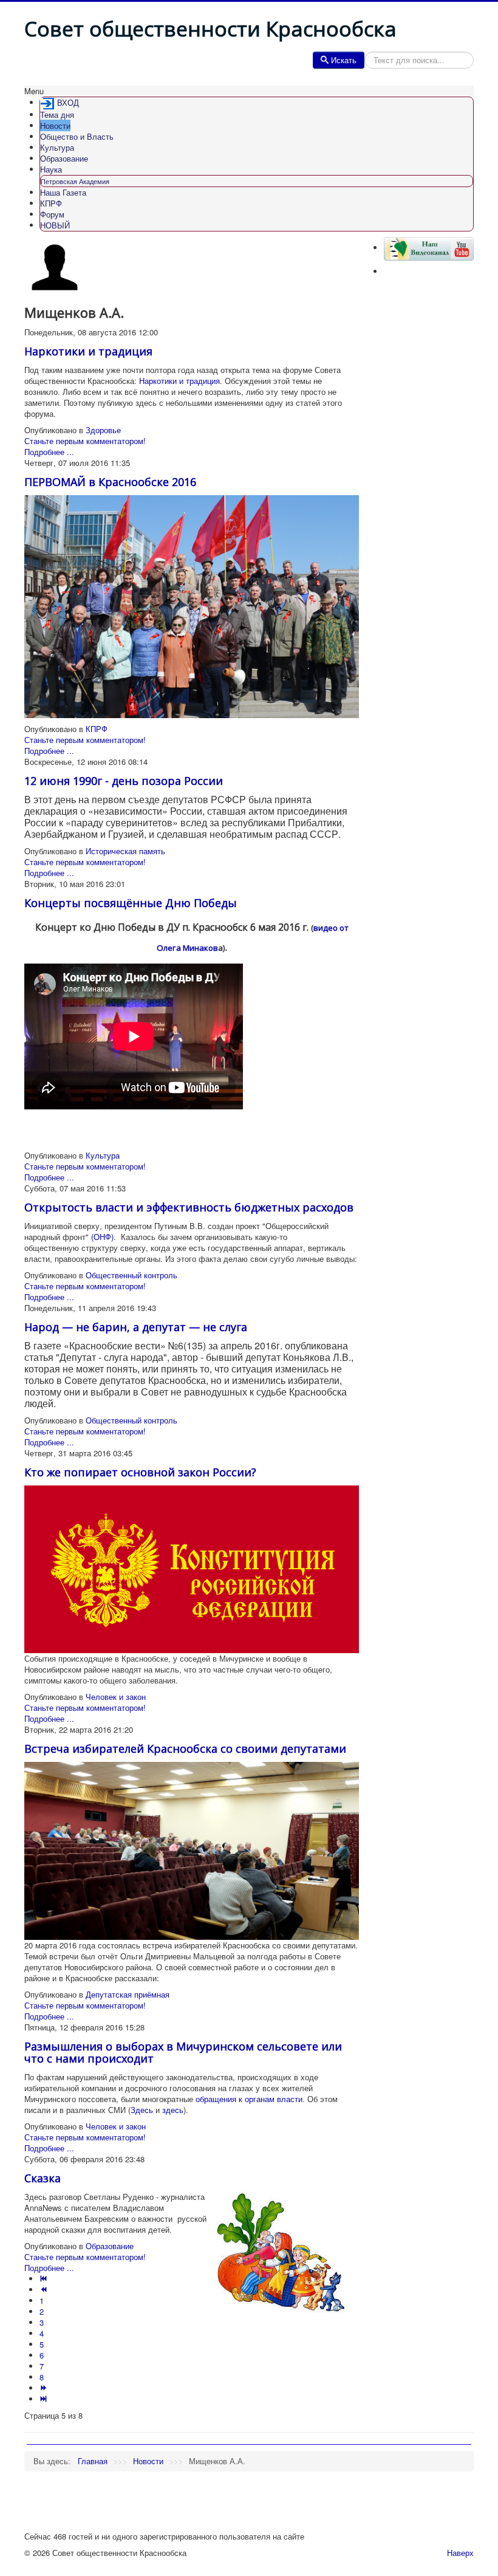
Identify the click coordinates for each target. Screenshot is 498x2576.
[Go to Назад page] (45, 2290)
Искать (344, 60)
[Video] (429, 248)
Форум (52, 214)
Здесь (143, 2110)
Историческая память (125, 851)
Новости (55, 125)
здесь (173, 2110)
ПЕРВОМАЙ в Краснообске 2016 (110, 482)
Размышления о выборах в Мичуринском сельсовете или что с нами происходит (183, 2052)
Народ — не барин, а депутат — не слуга (136, 1327)
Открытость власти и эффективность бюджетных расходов (189, 1207)
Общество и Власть (77, 136)
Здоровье (103, 430)
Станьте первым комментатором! (85, 441)
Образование (64, 158)
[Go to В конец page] (45, 2399)
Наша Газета (63, 192)
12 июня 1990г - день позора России (124, 781)
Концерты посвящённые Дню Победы (131, 903)
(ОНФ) (102, 1237)
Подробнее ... (49, 452)
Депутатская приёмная (128, 1994)
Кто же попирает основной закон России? (140, 1472)
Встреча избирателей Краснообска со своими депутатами (185, 1749)
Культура (57, 147)
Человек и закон (116, 1697)
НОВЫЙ (55, 225)
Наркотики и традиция (88, 351)
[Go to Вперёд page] (45, 2388)
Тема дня (57, 115)
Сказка (43, 2178)
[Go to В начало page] (45, 2279)
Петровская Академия (75, 181)
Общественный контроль (131, 1275)
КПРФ (51, 203)
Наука (51, 169)
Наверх (460, 2553)
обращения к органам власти (249, 2099)
